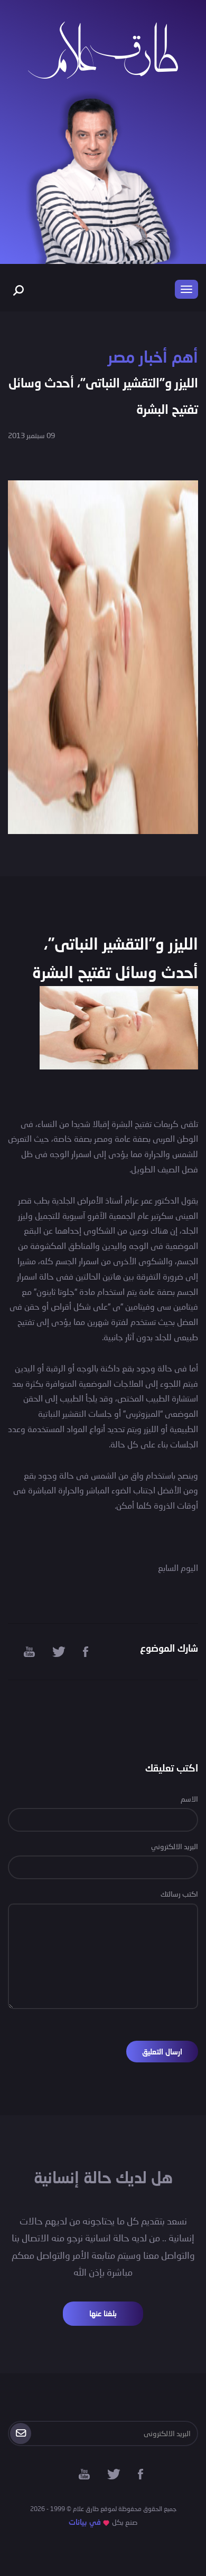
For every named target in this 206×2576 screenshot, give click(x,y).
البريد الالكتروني (175, 1846)
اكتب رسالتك (179, 1894)
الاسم (189, 1799)
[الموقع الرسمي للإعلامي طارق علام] (103, 49)
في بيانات (85, 2522)
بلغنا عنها (103, 2313)
